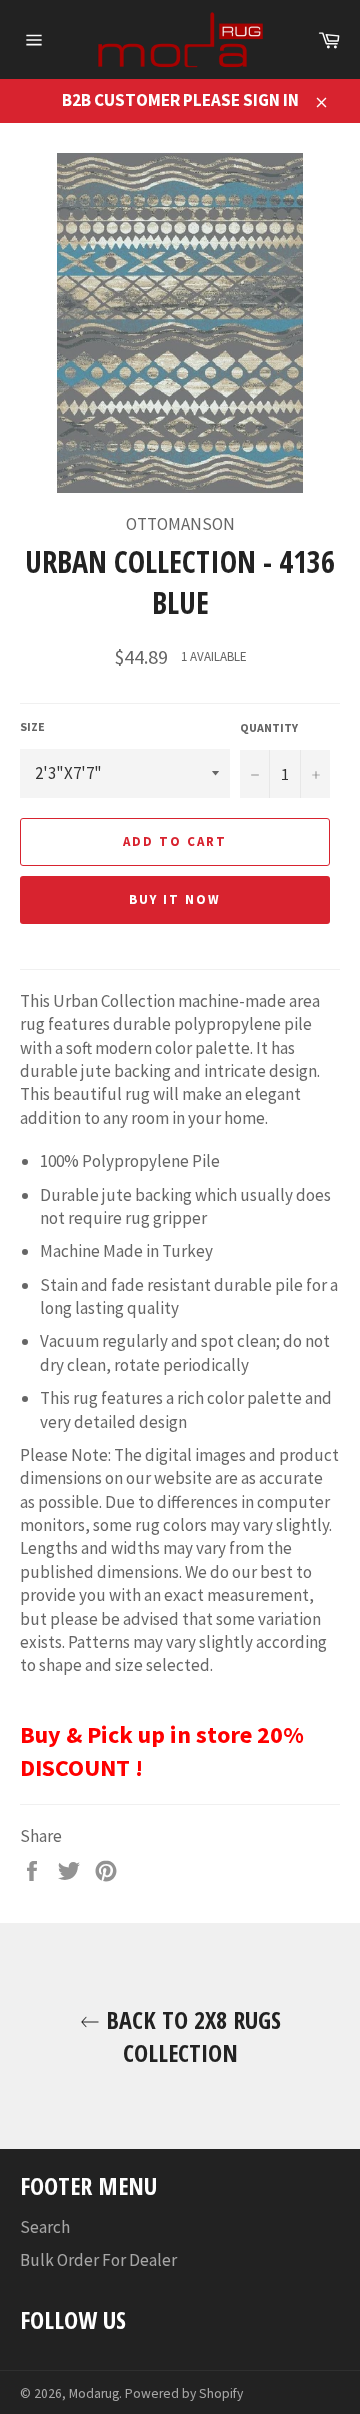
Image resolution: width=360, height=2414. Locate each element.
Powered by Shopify (184, 2393)
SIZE (32, 726)
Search (45, 2227)
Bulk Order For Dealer (98, 2260)
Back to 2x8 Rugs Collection (190, 2036)
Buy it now (175, 899)
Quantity (269, 727)
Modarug (94, 2393)
